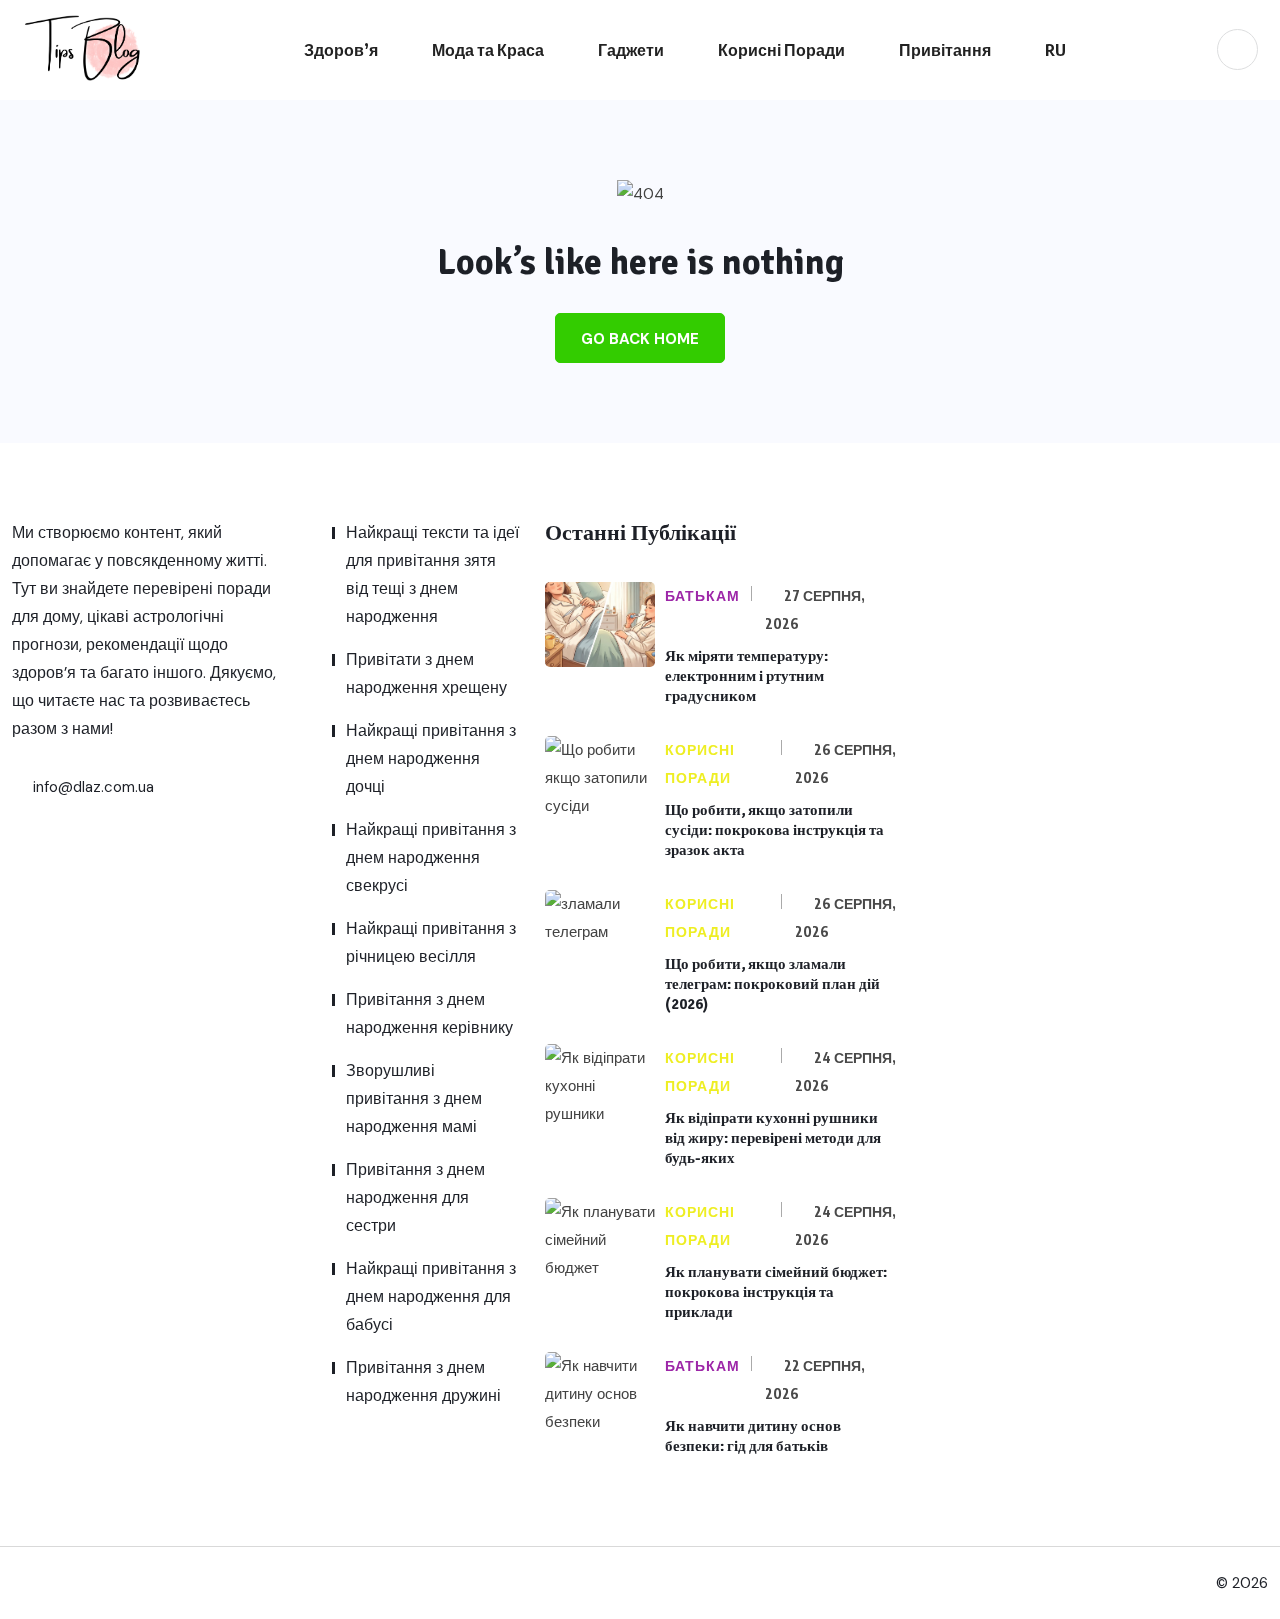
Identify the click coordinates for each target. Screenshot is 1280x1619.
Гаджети (631, 50)
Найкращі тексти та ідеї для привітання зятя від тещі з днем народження (432, 574)
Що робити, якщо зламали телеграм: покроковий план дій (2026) (772, 984)
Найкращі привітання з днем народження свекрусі (431, 857)
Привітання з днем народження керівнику (429, 1013)
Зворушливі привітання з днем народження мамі (414, 1098)
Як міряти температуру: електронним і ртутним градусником (746, 676)
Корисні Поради (781, 50)
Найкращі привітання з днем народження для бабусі (431, 1296)
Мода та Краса (488, 50)
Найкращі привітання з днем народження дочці (431, 758)
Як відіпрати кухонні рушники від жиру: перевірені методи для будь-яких (773, 1138)
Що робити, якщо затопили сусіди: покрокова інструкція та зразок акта (774, 830)
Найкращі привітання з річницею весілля (431, 942)
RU (1055, 50)
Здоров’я (341, 50)
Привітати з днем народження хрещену (426, 673)
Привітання (945, 50)
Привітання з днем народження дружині (423, 1381)
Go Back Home (640, 339)
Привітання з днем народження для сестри (415, 1197)
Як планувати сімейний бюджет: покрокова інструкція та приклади (776, 1292)
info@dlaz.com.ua (91, 787)
